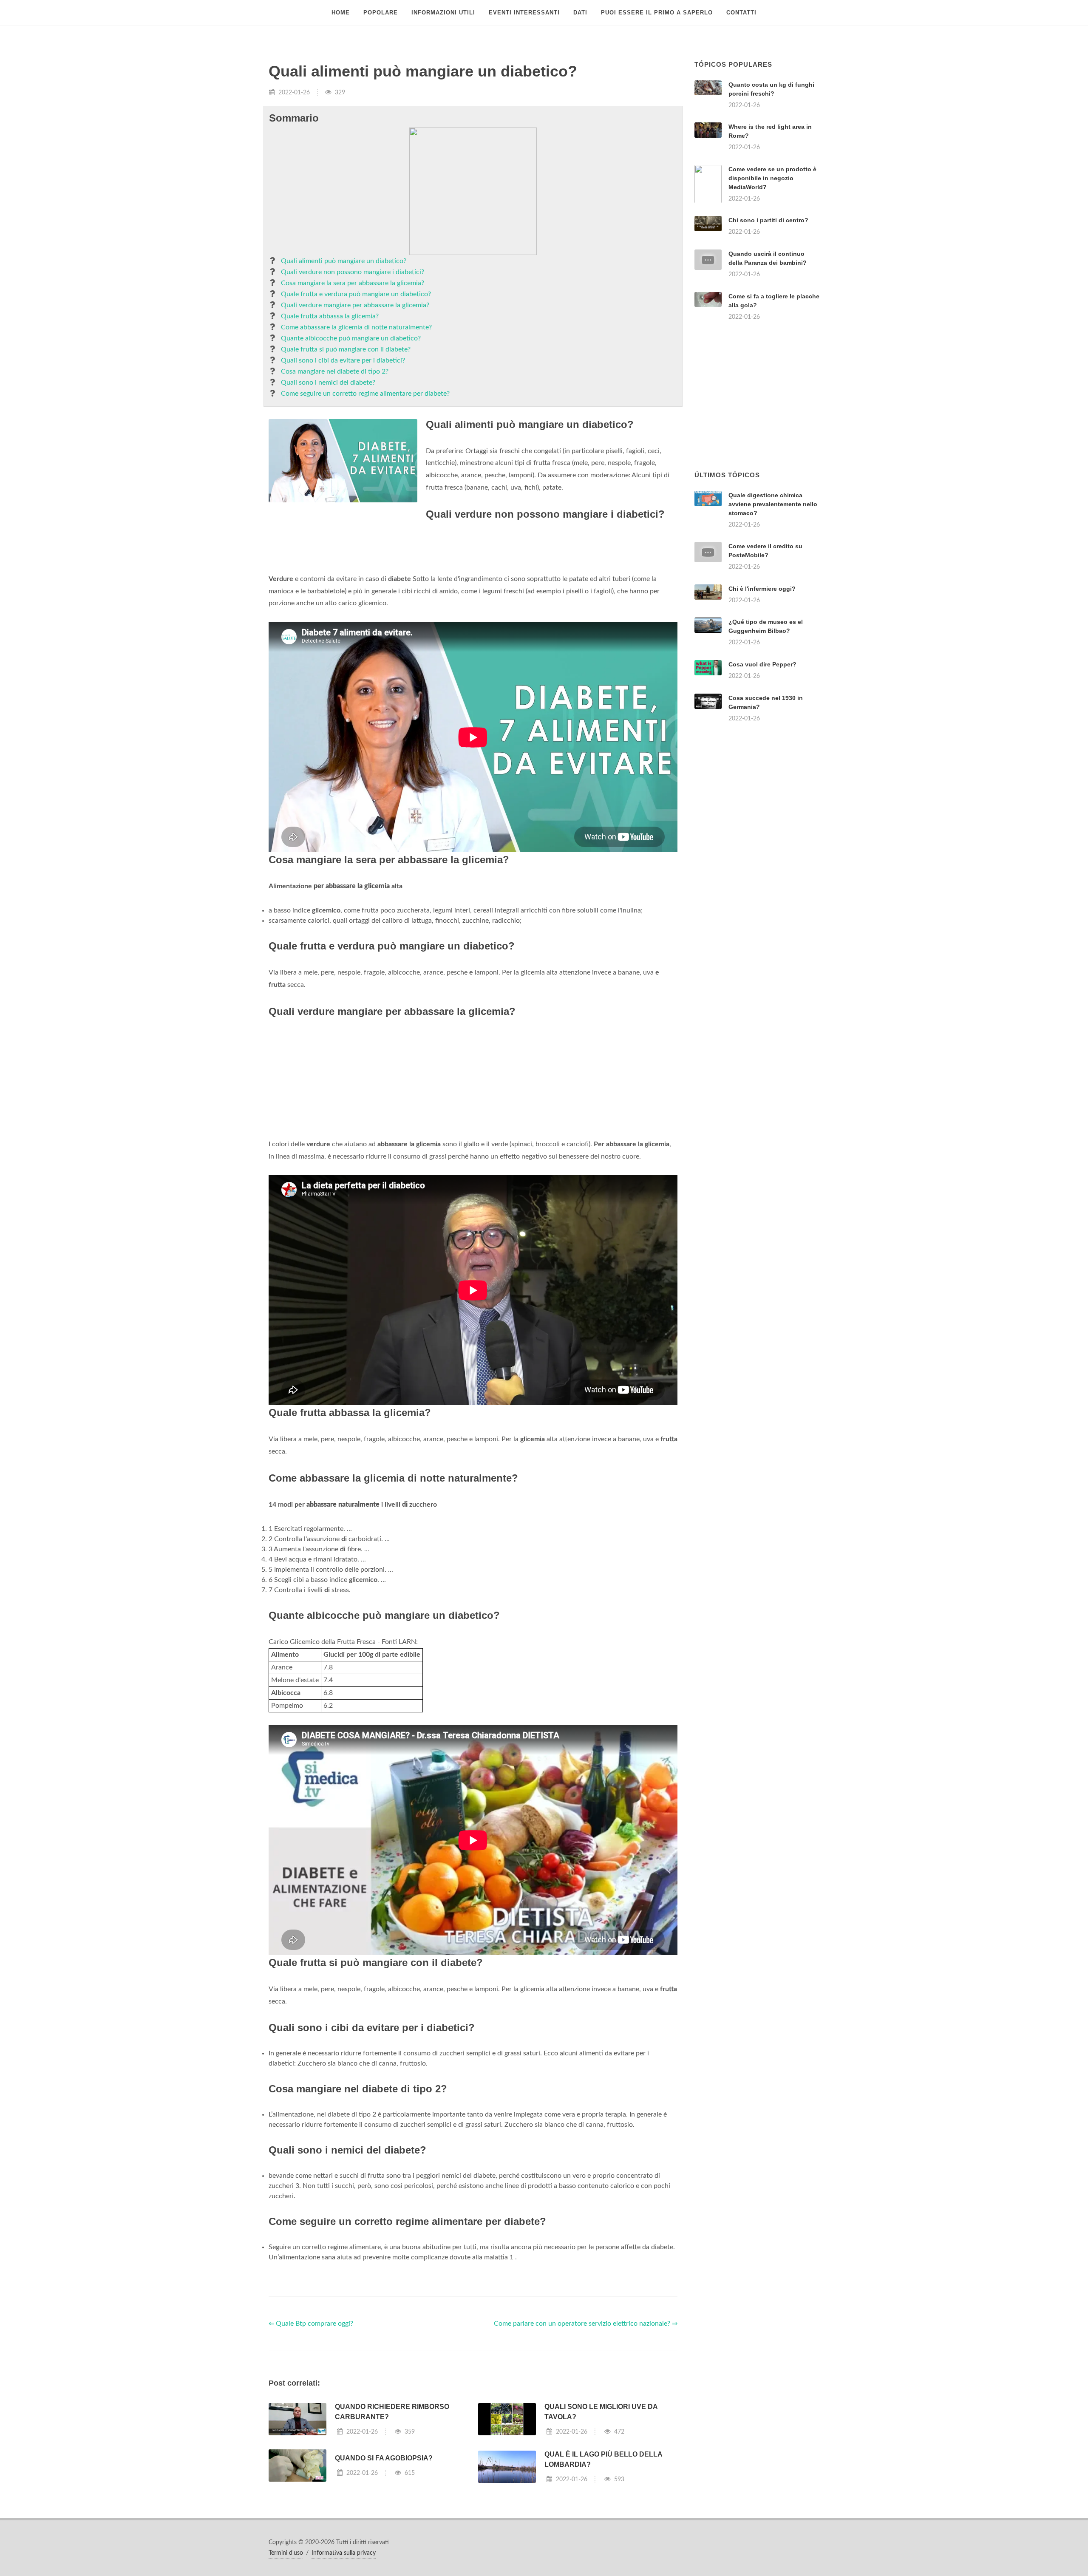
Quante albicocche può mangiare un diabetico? (351, 338)
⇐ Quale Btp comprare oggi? (311, 2324)
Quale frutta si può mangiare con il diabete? (346, 349)
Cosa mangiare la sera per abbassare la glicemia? (353, 283)
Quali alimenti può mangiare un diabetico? (344, 261)
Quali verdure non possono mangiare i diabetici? (353, 272)
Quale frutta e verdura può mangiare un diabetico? (356, 294)
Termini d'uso (286, 2553)
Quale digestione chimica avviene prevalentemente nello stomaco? (773, 504)
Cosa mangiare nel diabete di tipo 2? (335, 371)
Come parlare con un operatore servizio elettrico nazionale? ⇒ (586, 2324)
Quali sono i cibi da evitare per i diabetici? (343, 360)
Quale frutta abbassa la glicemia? (330, 316)
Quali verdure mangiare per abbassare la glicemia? (355, 305)
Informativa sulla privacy (344, 2553)
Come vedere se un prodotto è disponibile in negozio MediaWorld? (772, 178)
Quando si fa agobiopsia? (384, 2458)
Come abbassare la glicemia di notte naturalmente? (356, 327)
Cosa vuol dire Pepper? (762, 664)
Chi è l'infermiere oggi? (762, 589)
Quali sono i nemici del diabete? (328, 383)
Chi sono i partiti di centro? (768, 220)
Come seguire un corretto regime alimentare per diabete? (365, 394)
